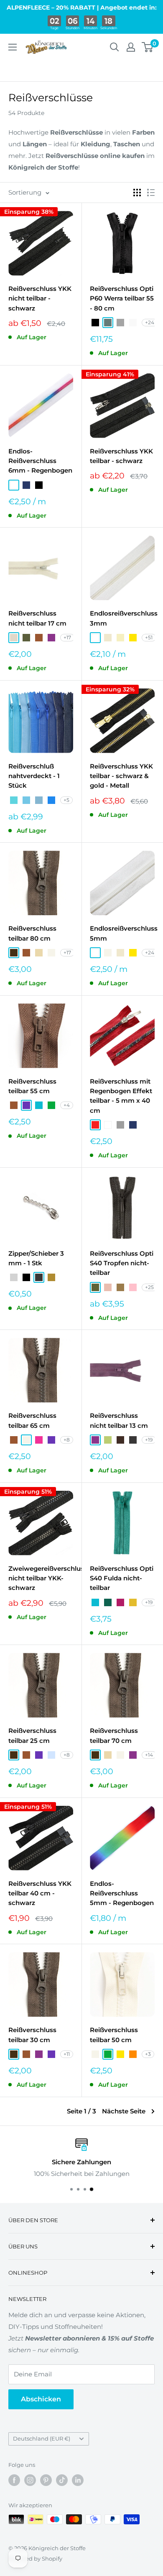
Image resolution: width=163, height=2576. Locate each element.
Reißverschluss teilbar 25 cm (32, 1735)
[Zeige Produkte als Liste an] (151, 193)
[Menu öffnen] (13, 47)
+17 (67, 637)
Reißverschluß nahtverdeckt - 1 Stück (34, 776)
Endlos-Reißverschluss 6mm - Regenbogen (40, 461)
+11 (67, 2054)
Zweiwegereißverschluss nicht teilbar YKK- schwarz (41, 1578)
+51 (149, 637)
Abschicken (41, 2399)
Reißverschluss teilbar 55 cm (32, 1086)
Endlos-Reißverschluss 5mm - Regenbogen (122, 1893)
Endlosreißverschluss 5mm (122, 933)
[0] (148, 47)
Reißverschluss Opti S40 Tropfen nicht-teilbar (122, 1263)
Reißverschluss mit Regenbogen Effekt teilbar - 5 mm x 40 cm (121, 1096)
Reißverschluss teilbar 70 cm (114, 1735)
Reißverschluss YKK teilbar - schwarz (121, 456)
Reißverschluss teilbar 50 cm (114, 2035)
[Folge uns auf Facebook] (14, 2480)
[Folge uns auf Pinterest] (46, 2480)
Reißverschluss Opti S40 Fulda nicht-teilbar (122, 1578)
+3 (148, 2054)
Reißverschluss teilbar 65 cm (32, 1420)
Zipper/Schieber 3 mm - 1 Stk (36, 1258)
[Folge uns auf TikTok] (62, 2480)
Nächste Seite (124, 2111)
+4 (67, 1105)
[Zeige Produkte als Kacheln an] (137, 193)
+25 (149, 1287)
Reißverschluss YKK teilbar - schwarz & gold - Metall (121, 776)
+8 (67, 1440)
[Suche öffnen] (115, 47)
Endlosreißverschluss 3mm (122, 618)
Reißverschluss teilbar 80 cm (32, 933)
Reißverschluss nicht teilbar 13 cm (119, 1420)
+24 (150, 322)
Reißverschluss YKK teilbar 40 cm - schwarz (40, 1893)
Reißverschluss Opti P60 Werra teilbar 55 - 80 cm (122, 298)
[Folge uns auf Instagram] (30, 2480)
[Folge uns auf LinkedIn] (78, 2480)
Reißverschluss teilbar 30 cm (32, 2035)
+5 (66, 800)
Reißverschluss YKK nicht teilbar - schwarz (40, 298)
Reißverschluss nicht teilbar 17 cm (37, 618)
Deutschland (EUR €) (42, 2439)
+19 (149, 1440)
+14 (149, 1755)
